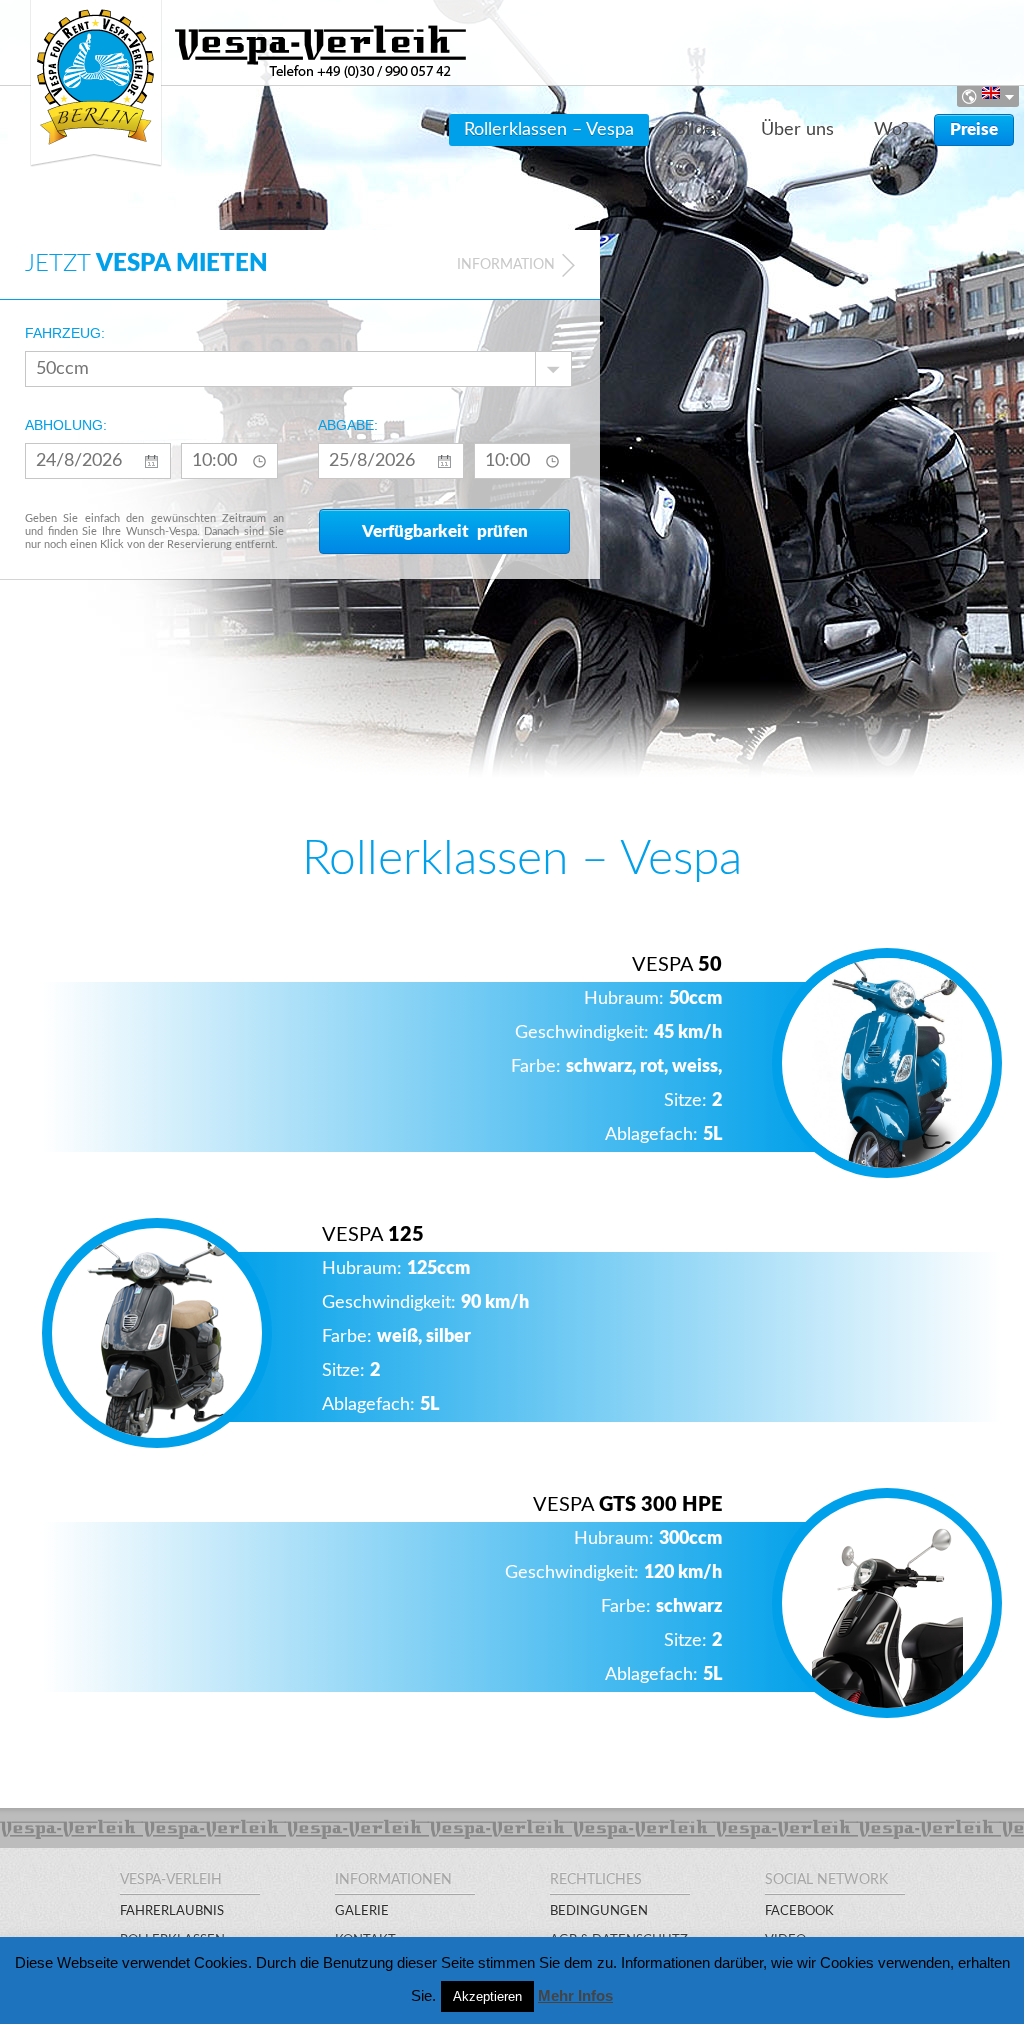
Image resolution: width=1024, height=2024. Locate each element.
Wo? (891, 130)
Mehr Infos (575, 1995)
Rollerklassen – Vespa (549, 130)
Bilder (697, 130)
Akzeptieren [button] (487, 1996)
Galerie (362, 1911)
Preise (974, 129)
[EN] (982, 93)
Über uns (797, 130)
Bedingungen (599, 1911)
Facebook (799, 1911)
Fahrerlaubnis (172, 1911)
